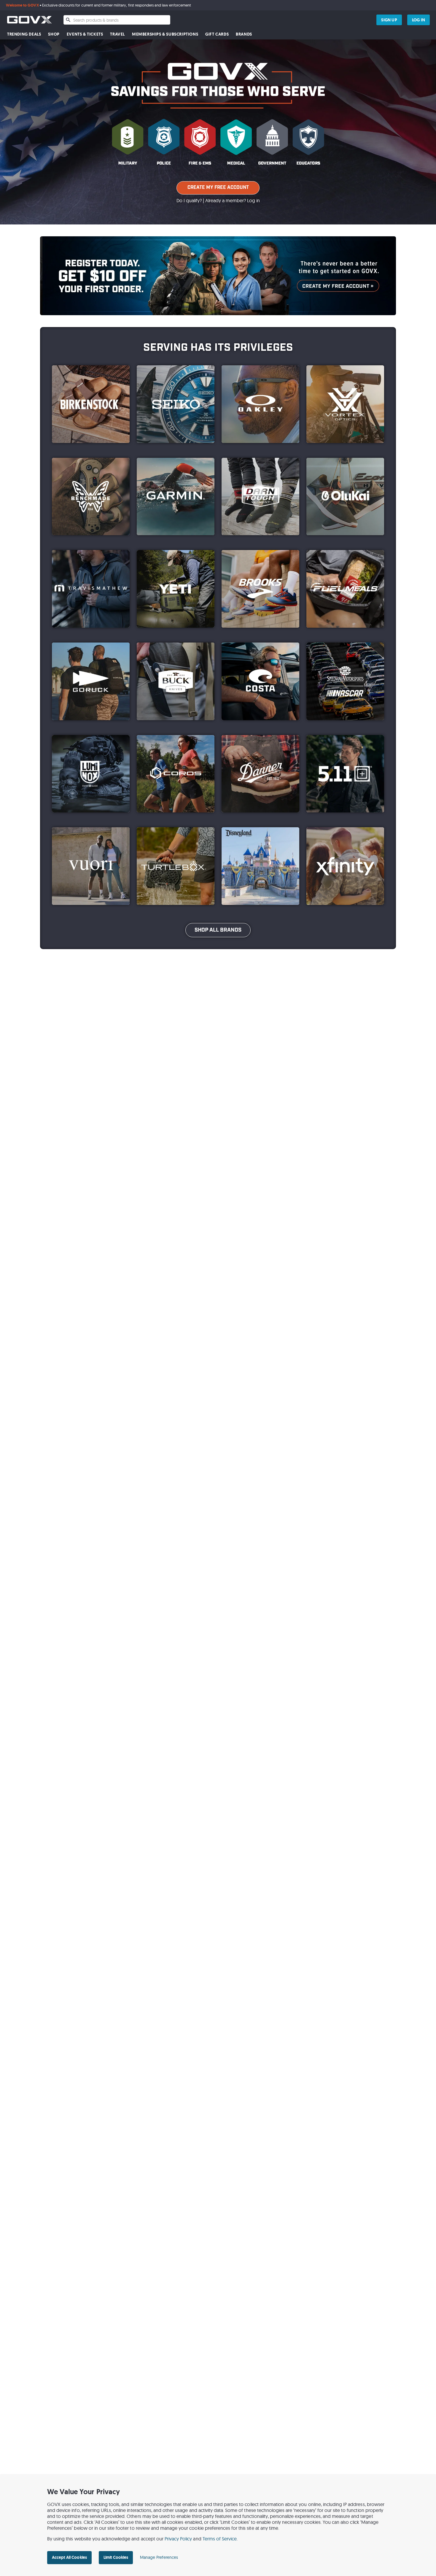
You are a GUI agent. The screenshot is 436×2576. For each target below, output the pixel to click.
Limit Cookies (116, 2557)
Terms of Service (220, 2539)
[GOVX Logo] (29, 20)
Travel (117, 34)
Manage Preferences (159, 2557)
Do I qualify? (189, 200)
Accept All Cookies (69, 2557)
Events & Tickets (85, 34)
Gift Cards (217, 34)
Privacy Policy (178, 2539)
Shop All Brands (218, 930)
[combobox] (117, 20)
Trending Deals (24, 34)
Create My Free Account (218, 188)
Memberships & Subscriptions (165, 34)
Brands (244, 34)
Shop (54, 34)
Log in (253, 200)
